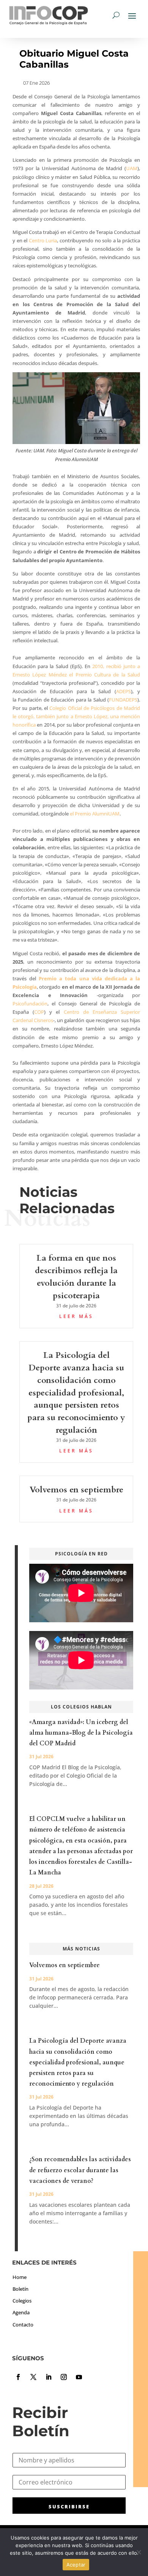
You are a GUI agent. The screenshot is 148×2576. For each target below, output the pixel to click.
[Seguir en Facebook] (18, 2377)
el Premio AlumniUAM (95, 814)
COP (39, 1012)
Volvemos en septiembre (76, 1490)
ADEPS (124, 691)
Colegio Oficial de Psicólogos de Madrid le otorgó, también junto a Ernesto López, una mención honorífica (76, 716)
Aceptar (76, 2565)
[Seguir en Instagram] (64, 2377)
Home (20, 2277)
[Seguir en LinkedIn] (49, 2377)
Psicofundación (30, 1004)
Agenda (21, 2312)
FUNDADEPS (123, 700)
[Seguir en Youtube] (79, 2377)
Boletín (20, 2289)
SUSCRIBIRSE (69, 2506)
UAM (132, 168)
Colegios (22, 2301)
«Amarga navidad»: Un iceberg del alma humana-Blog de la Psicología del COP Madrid (81, 1733)
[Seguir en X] (33, 2377)
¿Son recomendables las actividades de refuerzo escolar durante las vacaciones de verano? (80, 2170)
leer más (76, 1316)
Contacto (23, 2325)
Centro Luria (43, 240)
